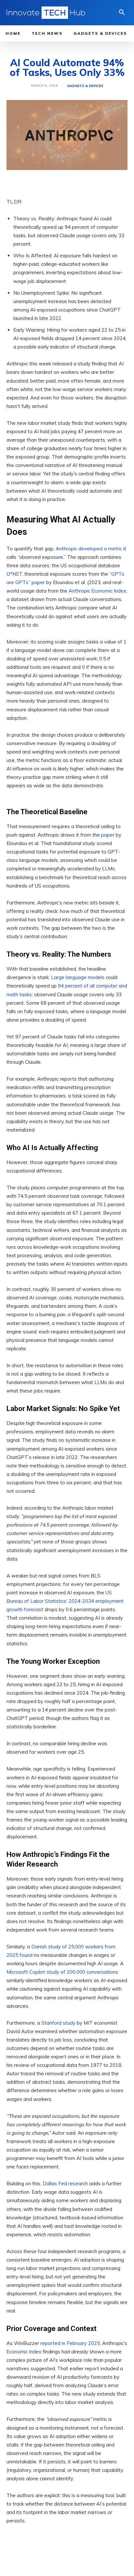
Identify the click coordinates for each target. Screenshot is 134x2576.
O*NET (14, 574)
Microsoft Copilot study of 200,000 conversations (62, 1972)
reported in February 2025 (70, 2343)
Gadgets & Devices (85, 86)
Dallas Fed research (65, 2184)
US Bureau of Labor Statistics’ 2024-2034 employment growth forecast (65, 1601)
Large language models (78, 978)
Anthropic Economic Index (97, 591)
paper (108, 835)
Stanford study (58, 2023)
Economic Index (24, 2352)
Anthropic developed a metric (89, 549)
